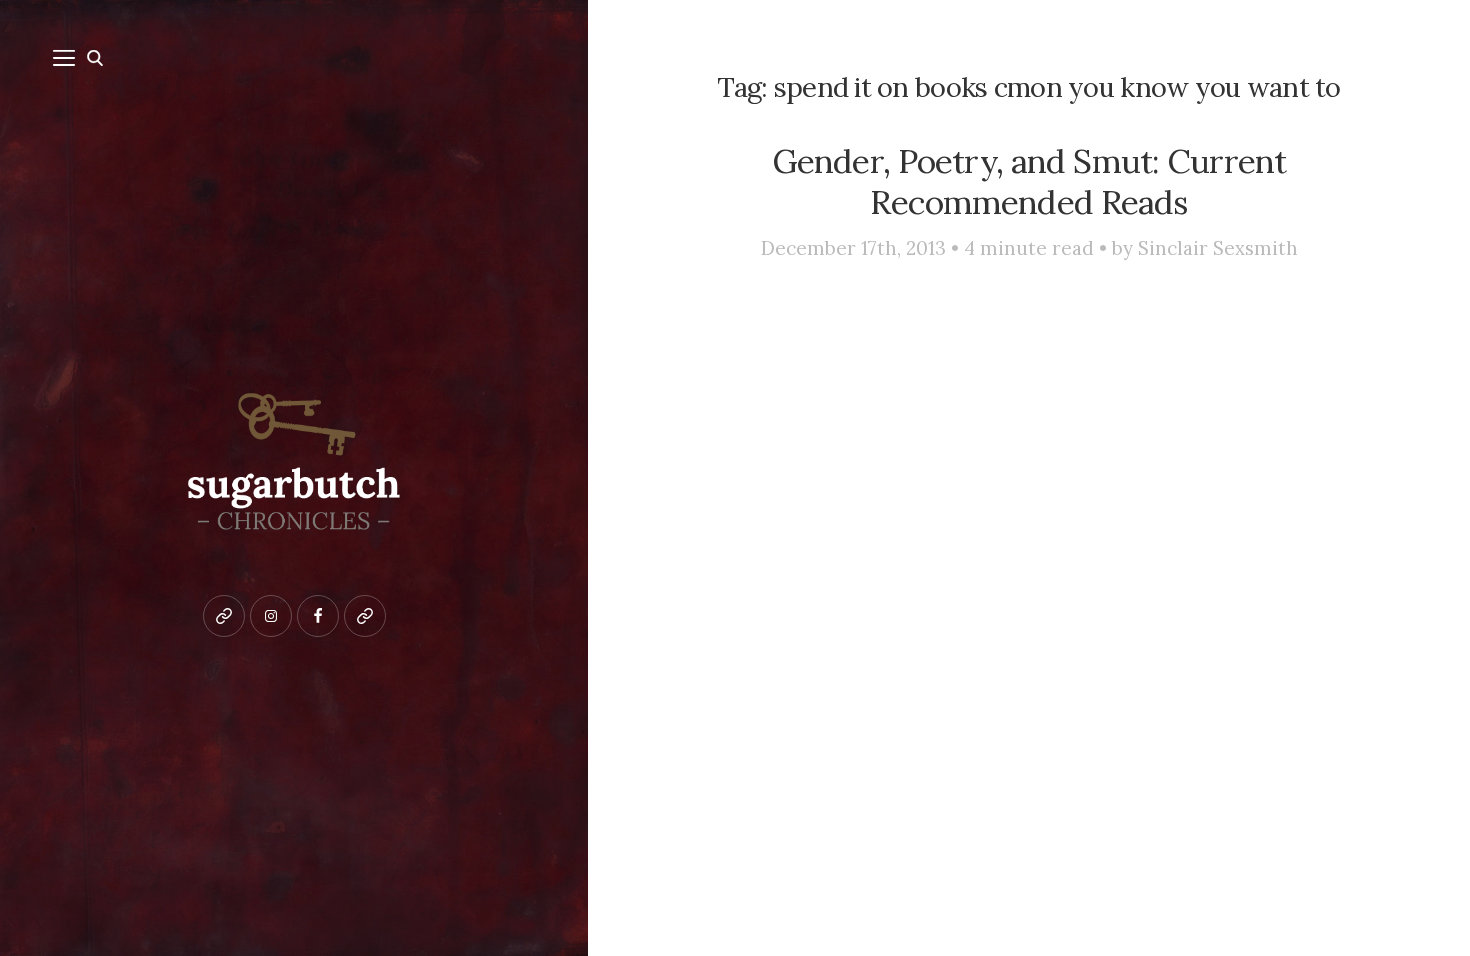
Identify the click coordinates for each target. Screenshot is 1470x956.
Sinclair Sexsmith (1218, 248)
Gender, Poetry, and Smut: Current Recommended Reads (1029, 181)
